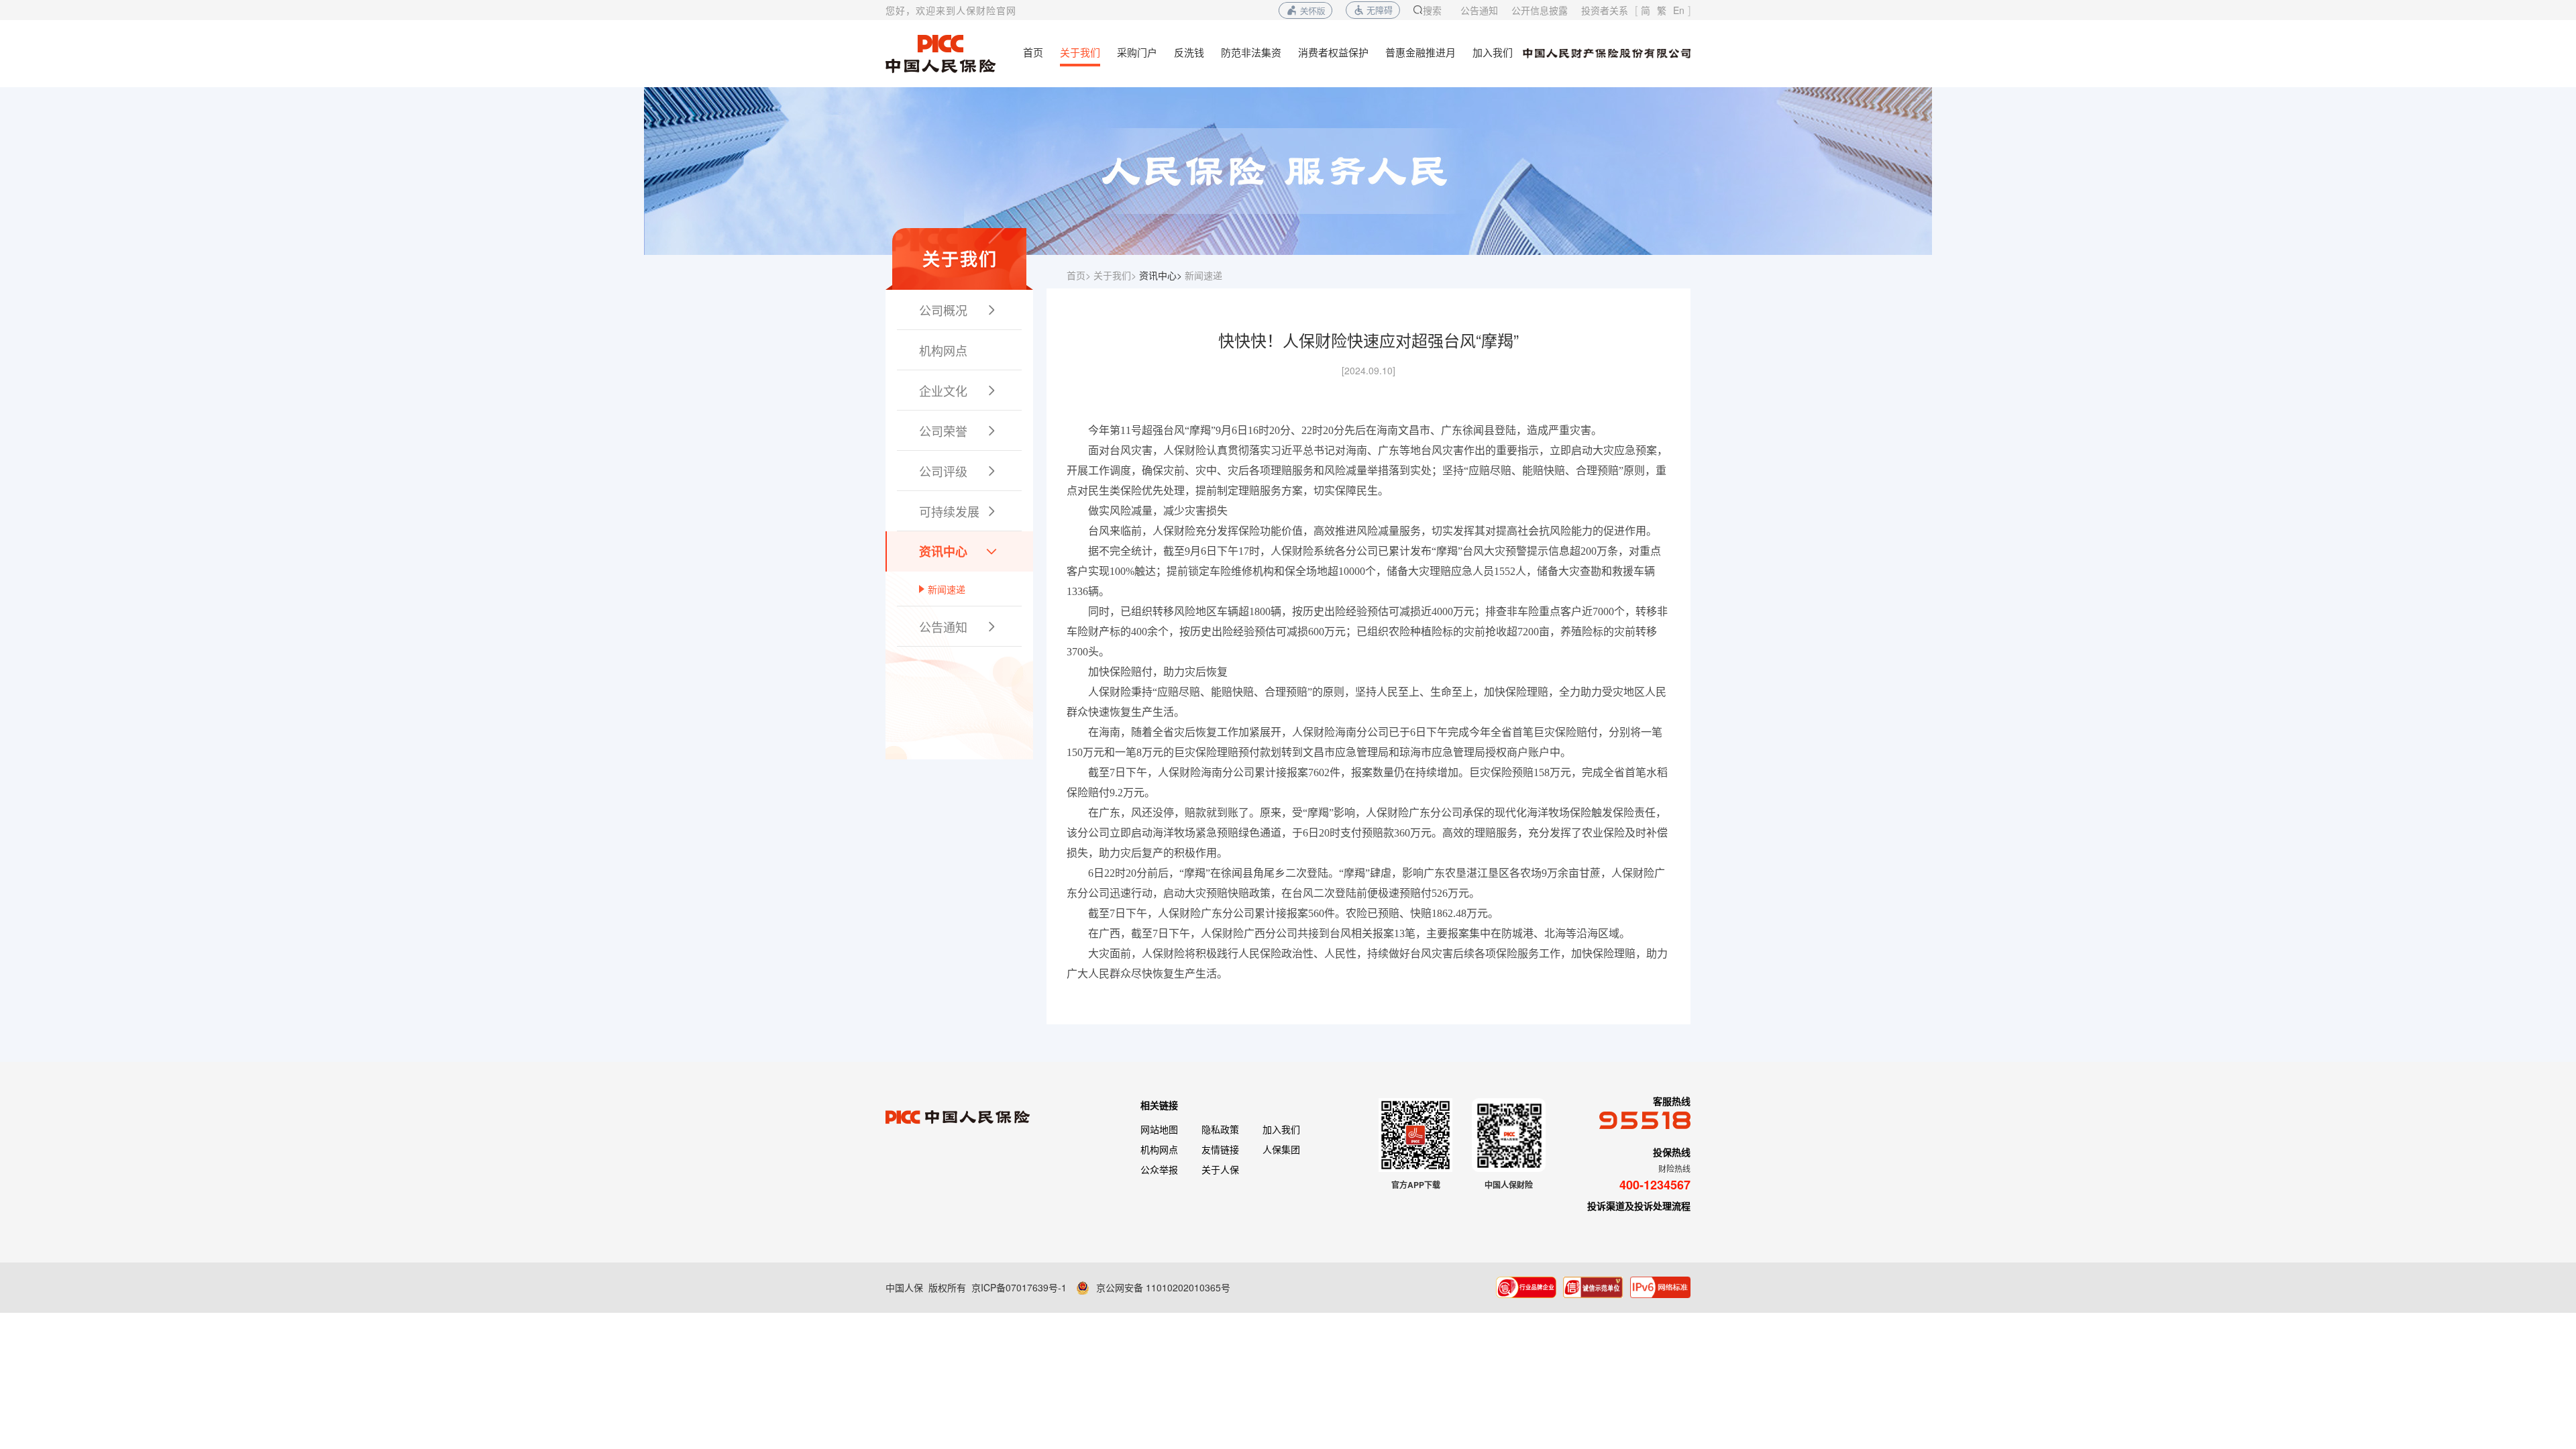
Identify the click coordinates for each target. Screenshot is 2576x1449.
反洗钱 (1189, 52)
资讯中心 (959, 551)
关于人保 (1220, 1169)
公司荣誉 (959, 431)
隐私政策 (1220, 1129)
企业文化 (959, 390)
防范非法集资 (1251, 52)
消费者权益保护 (1333, 52)
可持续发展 (959, 511)
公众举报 (1159, 1169)
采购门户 (1137, 52)
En (1679, 10)
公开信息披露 (1540, 10)
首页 (1033, 52)
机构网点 (943, 350)
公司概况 (959, 310)
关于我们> (1115, 275)
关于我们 (1080, 52)
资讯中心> (1161, 275)
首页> (1079, 275)
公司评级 (959, 471)
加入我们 (1493, 52)
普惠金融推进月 (1420, 52)
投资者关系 (1605, 10)
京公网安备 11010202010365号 (1163, 1287)
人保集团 (1281, 1149)
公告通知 (1479, 10)
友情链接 (1220, 1149)
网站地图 (1159, 1129)
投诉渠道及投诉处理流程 (1639, 1205)
